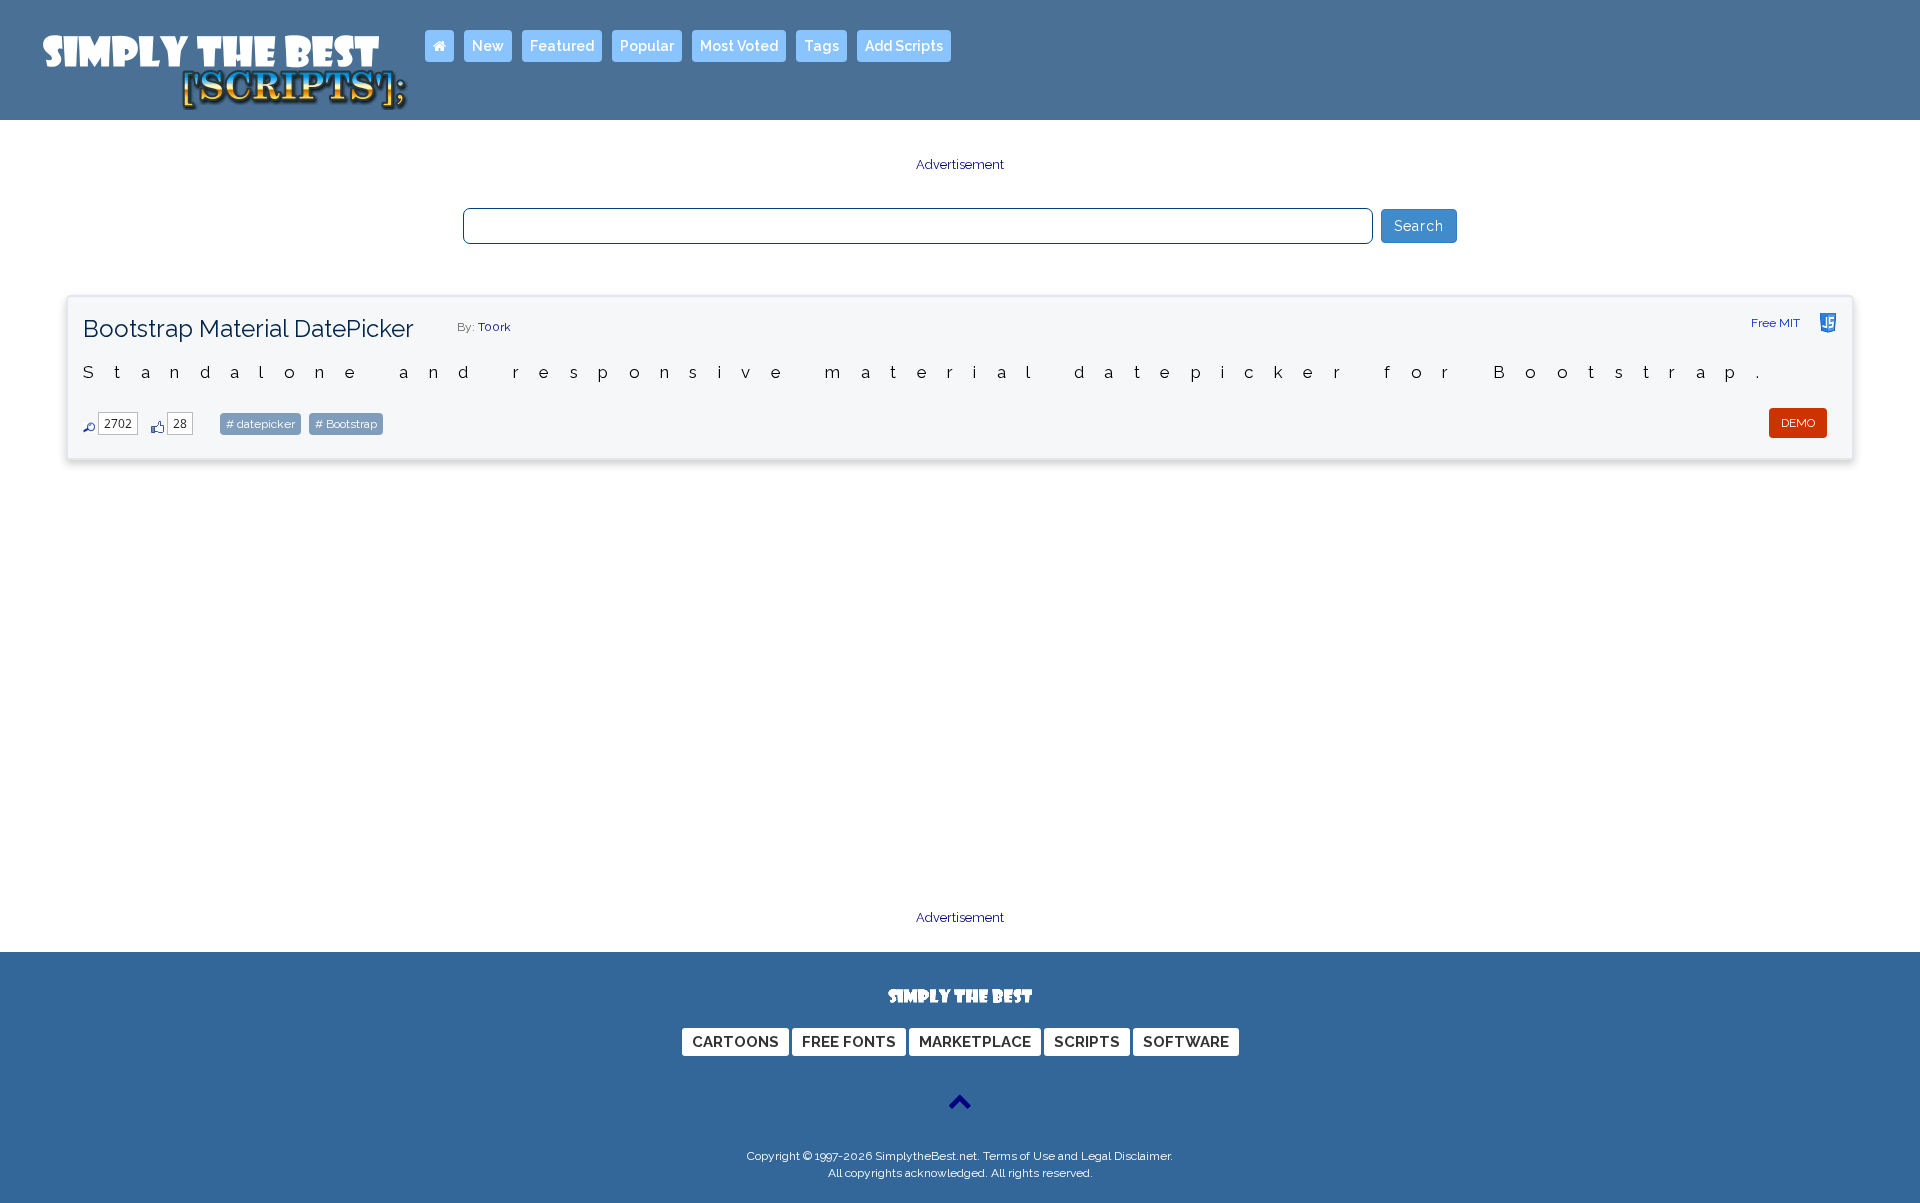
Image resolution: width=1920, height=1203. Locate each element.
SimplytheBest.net (926, 1156)
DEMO (1798, 423)
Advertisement (960, 164)
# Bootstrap (346, 424)
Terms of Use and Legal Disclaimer (1076, 1156)
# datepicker (260, 424)
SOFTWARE (1186, 1042)
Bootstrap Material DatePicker (248, 328)
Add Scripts (904, 46)
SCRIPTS (1087, 1042)
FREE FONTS (849, 1042)
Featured (562, 46)
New (488, 46)
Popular (647, 46)
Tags (821, 46)
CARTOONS (735, 1042)
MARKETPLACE (975, 1042)
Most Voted (739, 46)
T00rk (494, 327)
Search (1419, 226)
